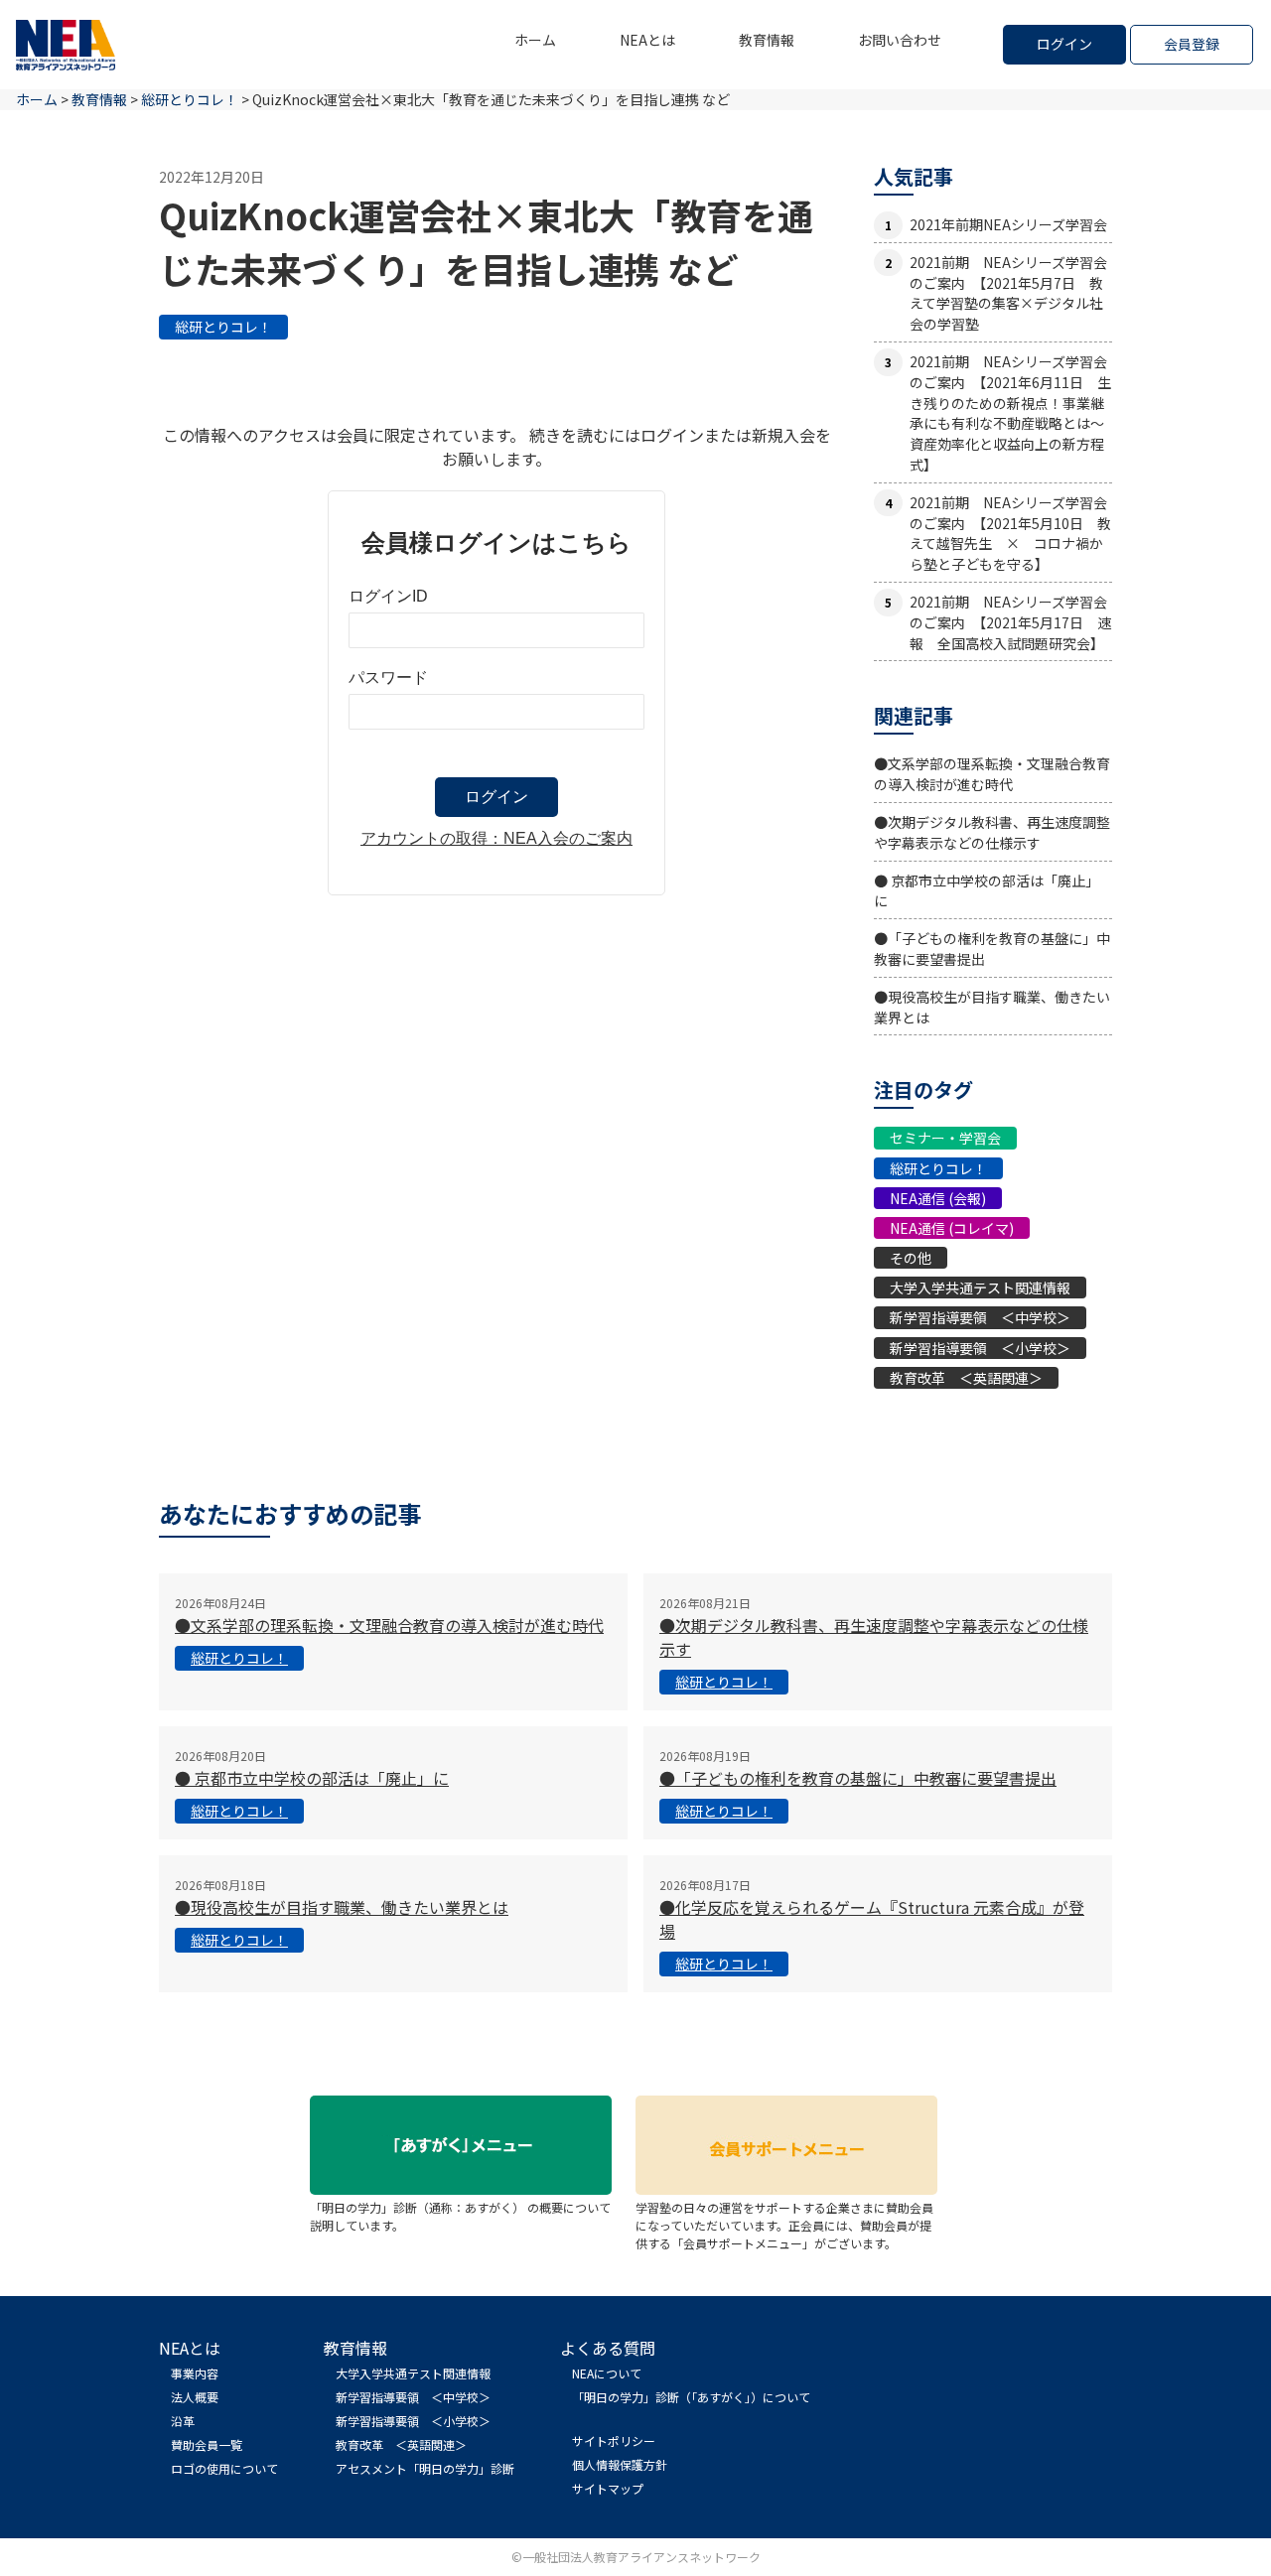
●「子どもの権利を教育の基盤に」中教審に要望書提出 (858, 1778)
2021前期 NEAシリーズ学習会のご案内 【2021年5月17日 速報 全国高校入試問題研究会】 (1010, 622)
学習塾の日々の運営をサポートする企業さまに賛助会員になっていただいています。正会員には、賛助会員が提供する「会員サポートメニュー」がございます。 (784, 2225)
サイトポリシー (614, 2440)
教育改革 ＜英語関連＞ (966, 1378)
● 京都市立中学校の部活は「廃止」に (312, 1778)
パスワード (388, 678)
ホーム (535, 40)
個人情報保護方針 (620, 2464)
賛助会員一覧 (207, 2444)
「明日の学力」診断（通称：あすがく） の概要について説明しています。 (460, 2216)
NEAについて (607, 2373)
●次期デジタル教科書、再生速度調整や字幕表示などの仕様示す (992, 832)
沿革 (183, 2421)
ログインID (388, 596)
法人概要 (195, 2397)
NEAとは (647, 40)
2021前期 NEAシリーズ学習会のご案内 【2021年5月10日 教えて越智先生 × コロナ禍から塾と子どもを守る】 (1010, 533)
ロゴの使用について (224, 2468)
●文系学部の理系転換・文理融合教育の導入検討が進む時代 (992, 774)
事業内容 (195, 2373)
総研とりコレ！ (223, 327)
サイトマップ (608, 2488)
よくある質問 (608, 2348)
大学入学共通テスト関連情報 (980, 1288)
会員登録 (1192, 44)
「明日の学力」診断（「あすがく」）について (691, 2397)
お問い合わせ (900, 40)
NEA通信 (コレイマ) (952, 1228)
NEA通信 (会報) (938, 1198)
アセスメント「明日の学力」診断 (425, 2468)
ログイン (1064, 44)
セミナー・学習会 (945, 1138)
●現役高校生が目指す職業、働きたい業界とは (342, 1907)
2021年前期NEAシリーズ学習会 (1008, 224)
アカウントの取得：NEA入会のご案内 (496, 838)
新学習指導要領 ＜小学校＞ (980, 1348)
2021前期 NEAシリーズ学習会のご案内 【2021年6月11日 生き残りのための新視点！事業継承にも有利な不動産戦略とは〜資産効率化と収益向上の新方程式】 (1010, 413)
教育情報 (767, 40)
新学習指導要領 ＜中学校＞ (980, 1317)
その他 (911, 1258)
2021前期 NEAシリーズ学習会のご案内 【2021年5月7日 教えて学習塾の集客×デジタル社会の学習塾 (1008, 293)
